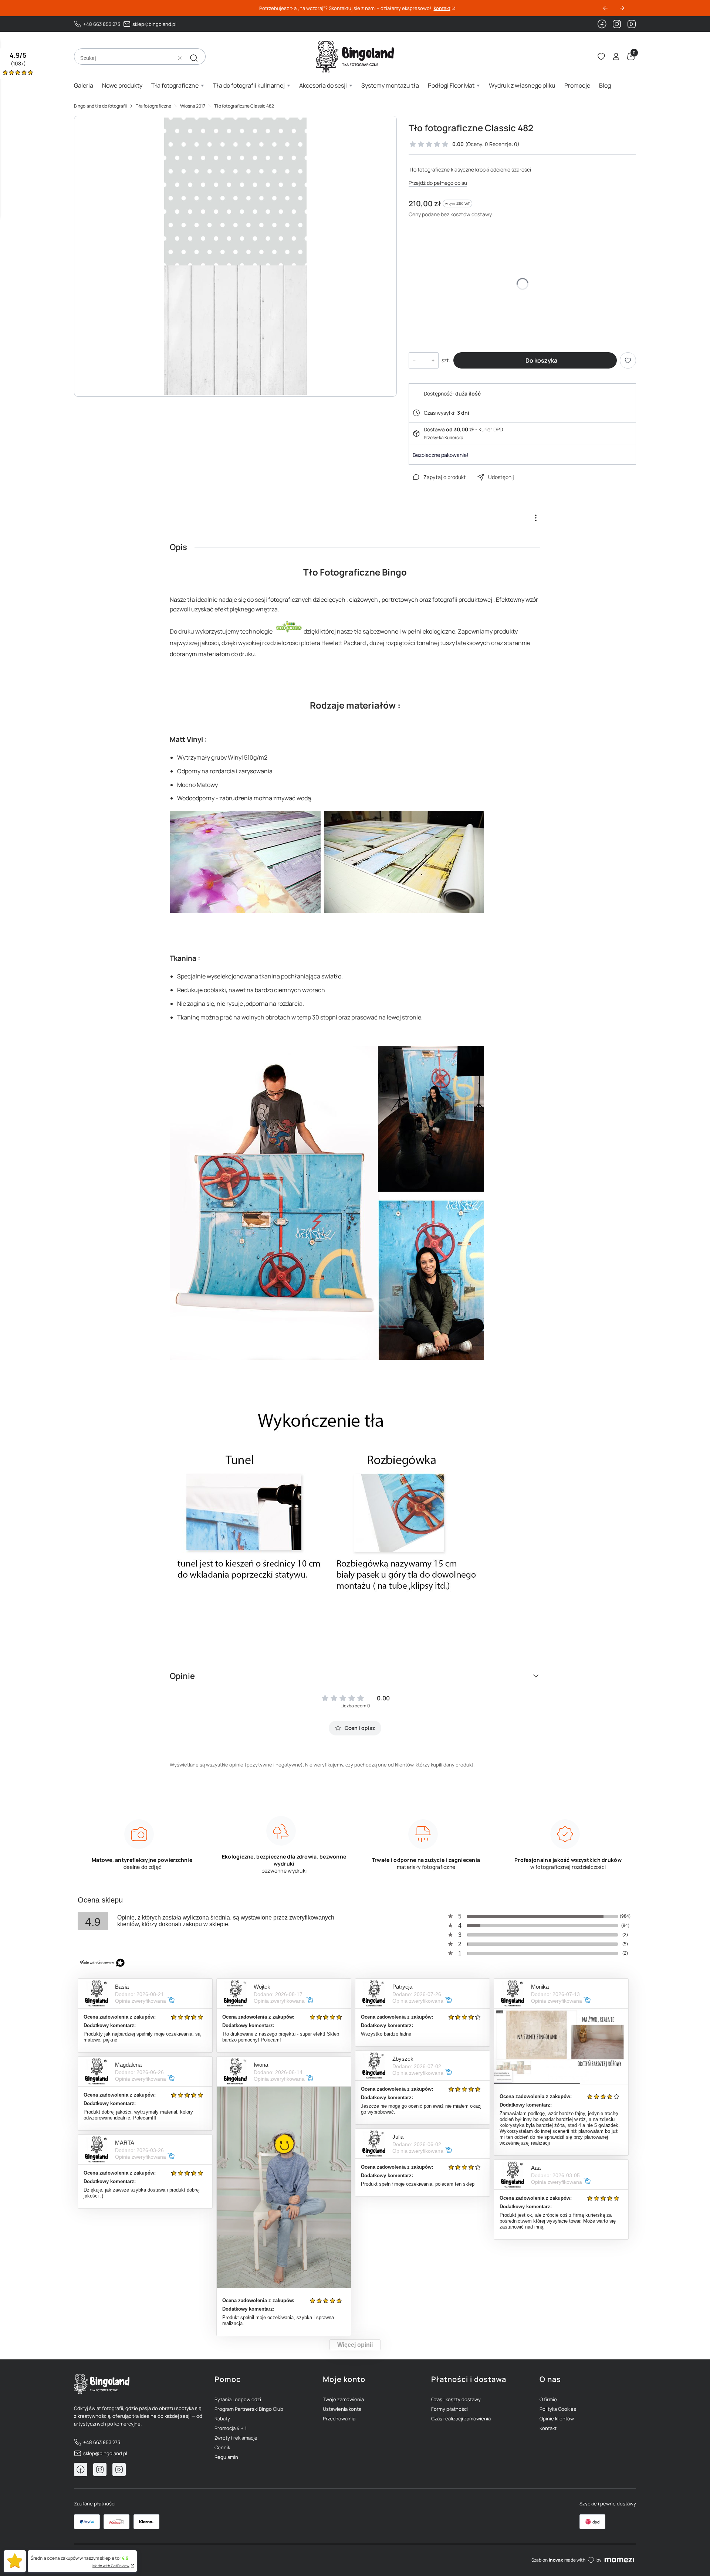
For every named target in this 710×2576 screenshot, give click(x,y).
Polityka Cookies (558, 2409)
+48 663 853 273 (102, 24)
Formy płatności (449, 2409)
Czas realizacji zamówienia (461, 2419)
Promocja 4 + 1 (231, 2428)
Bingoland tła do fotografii (100, 106)
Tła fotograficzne (153, 106)
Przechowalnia (339, 2419)
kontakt (442, 8)
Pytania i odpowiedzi (238, 2399)
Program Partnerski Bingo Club (249, 2409)
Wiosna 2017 (193, 106)
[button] (194, 58)
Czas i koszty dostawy (456, 2399)
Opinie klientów (557, 2419)
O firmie (548, 2399)
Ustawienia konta (342, 2409)
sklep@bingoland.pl (154, 24)
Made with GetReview (111, 2566)
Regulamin (226, 2457)
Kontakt (548, 2428)
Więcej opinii (355, 2345)
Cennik (222, 2447)
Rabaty (222, 2419)
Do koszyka (541, 360)
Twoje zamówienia (343, 2399)
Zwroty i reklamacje (236, 2438)
